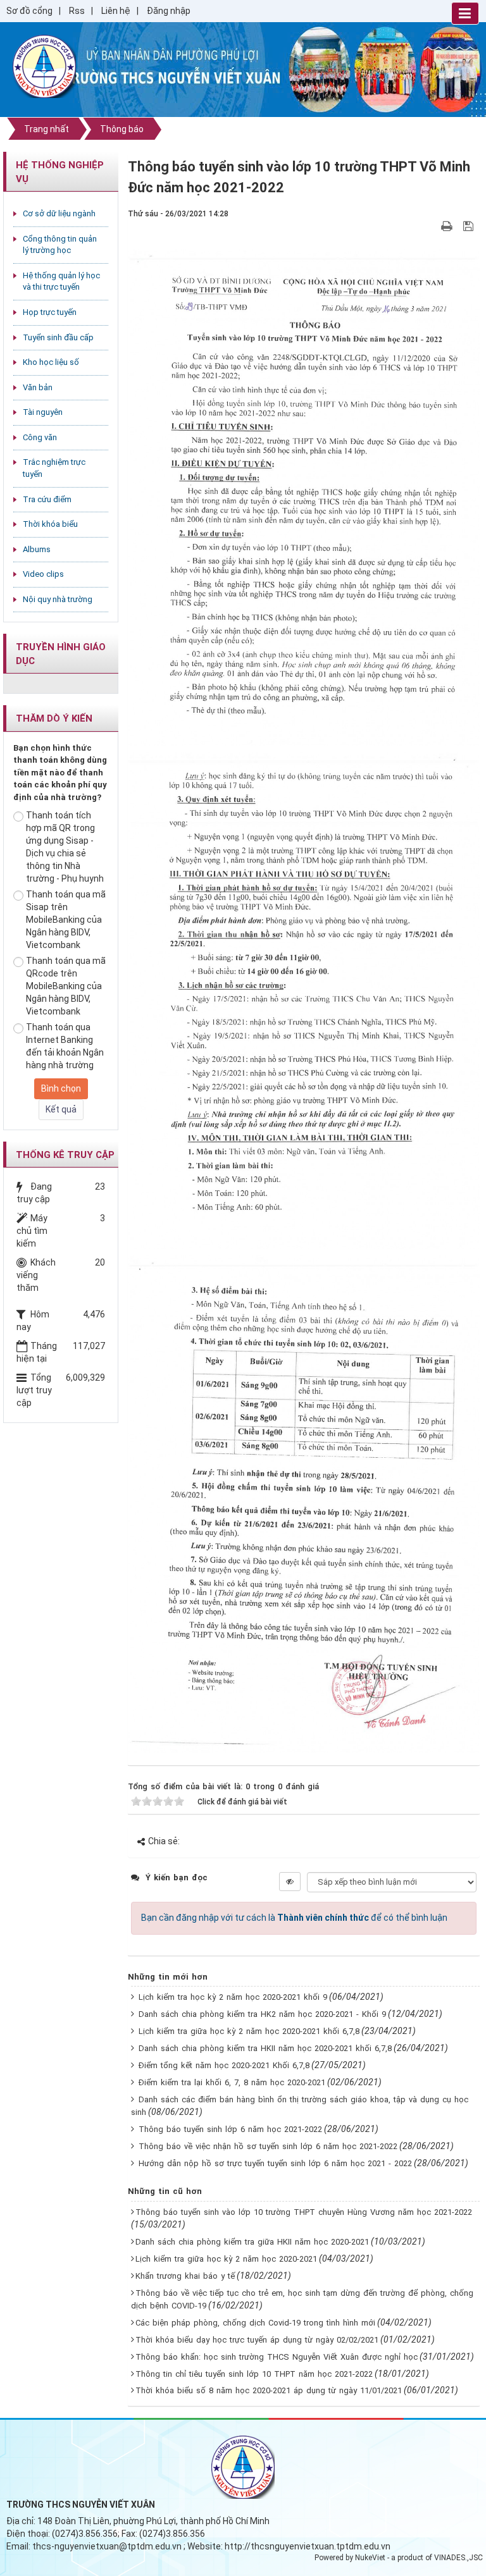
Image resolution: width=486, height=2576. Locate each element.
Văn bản (38, 387)
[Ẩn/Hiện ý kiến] (290, 1882)
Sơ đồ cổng (29, 11)
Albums (37, 549)
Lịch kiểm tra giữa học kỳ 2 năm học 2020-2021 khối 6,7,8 (249, 2031)
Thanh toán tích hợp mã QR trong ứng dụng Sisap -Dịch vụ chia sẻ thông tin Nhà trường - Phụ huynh (65, 847)
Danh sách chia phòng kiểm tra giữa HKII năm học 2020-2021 (252, 2242)
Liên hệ (116, 11)
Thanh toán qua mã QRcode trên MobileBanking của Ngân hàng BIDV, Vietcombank (66, 986)
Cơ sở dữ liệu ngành (59, 213)
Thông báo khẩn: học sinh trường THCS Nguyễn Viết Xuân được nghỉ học (277, 2357)
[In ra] (448, 226)
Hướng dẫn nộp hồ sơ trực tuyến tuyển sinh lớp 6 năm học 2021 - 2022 (275, 2163)
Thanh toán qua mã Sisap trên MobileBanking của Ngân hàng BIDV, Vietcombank (66, 920)
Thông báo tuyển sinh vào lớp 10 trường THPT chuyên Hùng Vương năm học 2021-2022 (304, 2212)
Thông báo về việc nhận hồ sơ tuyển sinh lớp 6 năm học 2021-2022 (268, 2146)
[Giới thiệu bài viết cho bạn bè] (432, 226)
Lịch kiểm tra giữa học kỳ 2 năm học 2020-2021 (226, 2259)
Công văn (40, 437)
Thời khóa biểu (50, 524)
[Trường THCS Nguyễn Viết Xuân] (44, 66)
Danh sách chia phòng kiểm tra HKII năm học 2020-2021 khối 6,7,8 (265, 2048)
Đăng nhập (169, 11)
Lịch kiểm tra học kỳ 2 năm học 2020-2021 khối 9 (233, 1997)
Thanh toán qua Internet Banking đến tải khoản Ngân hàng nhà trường (65, 1046)
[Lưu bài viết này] (470, 226)
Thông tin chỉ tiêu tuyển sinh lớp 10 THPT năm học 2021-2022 (254, 2374)
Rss (77, 11)
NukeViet (370, 2558)
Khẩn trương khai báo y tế (185, 2276)
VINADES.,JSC (458, 2558)
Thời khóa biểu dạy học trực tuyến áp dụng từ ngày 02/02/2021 (257, 2340)
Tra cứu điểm (47, 499)
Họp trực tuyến (50, 312)
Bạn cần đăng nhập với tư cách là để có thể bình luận (294, 1918)
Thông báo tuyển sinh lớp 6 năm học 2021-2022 (230, 2129)
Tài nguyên (43, 412)
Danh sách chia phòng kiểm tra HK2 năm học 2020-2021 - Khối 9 (262, 2014)
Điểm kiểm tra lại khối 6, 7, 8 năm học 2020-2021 (232, 2082)
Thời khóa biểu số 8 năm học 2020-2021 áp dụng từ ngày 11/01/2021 (269, 2390)
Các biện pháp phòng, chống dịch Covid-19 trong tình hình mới (255, 2323)
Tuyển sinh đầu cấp (58, 337)
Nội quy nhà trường (58, 599)
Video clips (43, 574)
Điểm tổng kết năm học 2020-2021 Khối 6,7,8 (224, 2065)
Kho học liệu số (51, 362)
